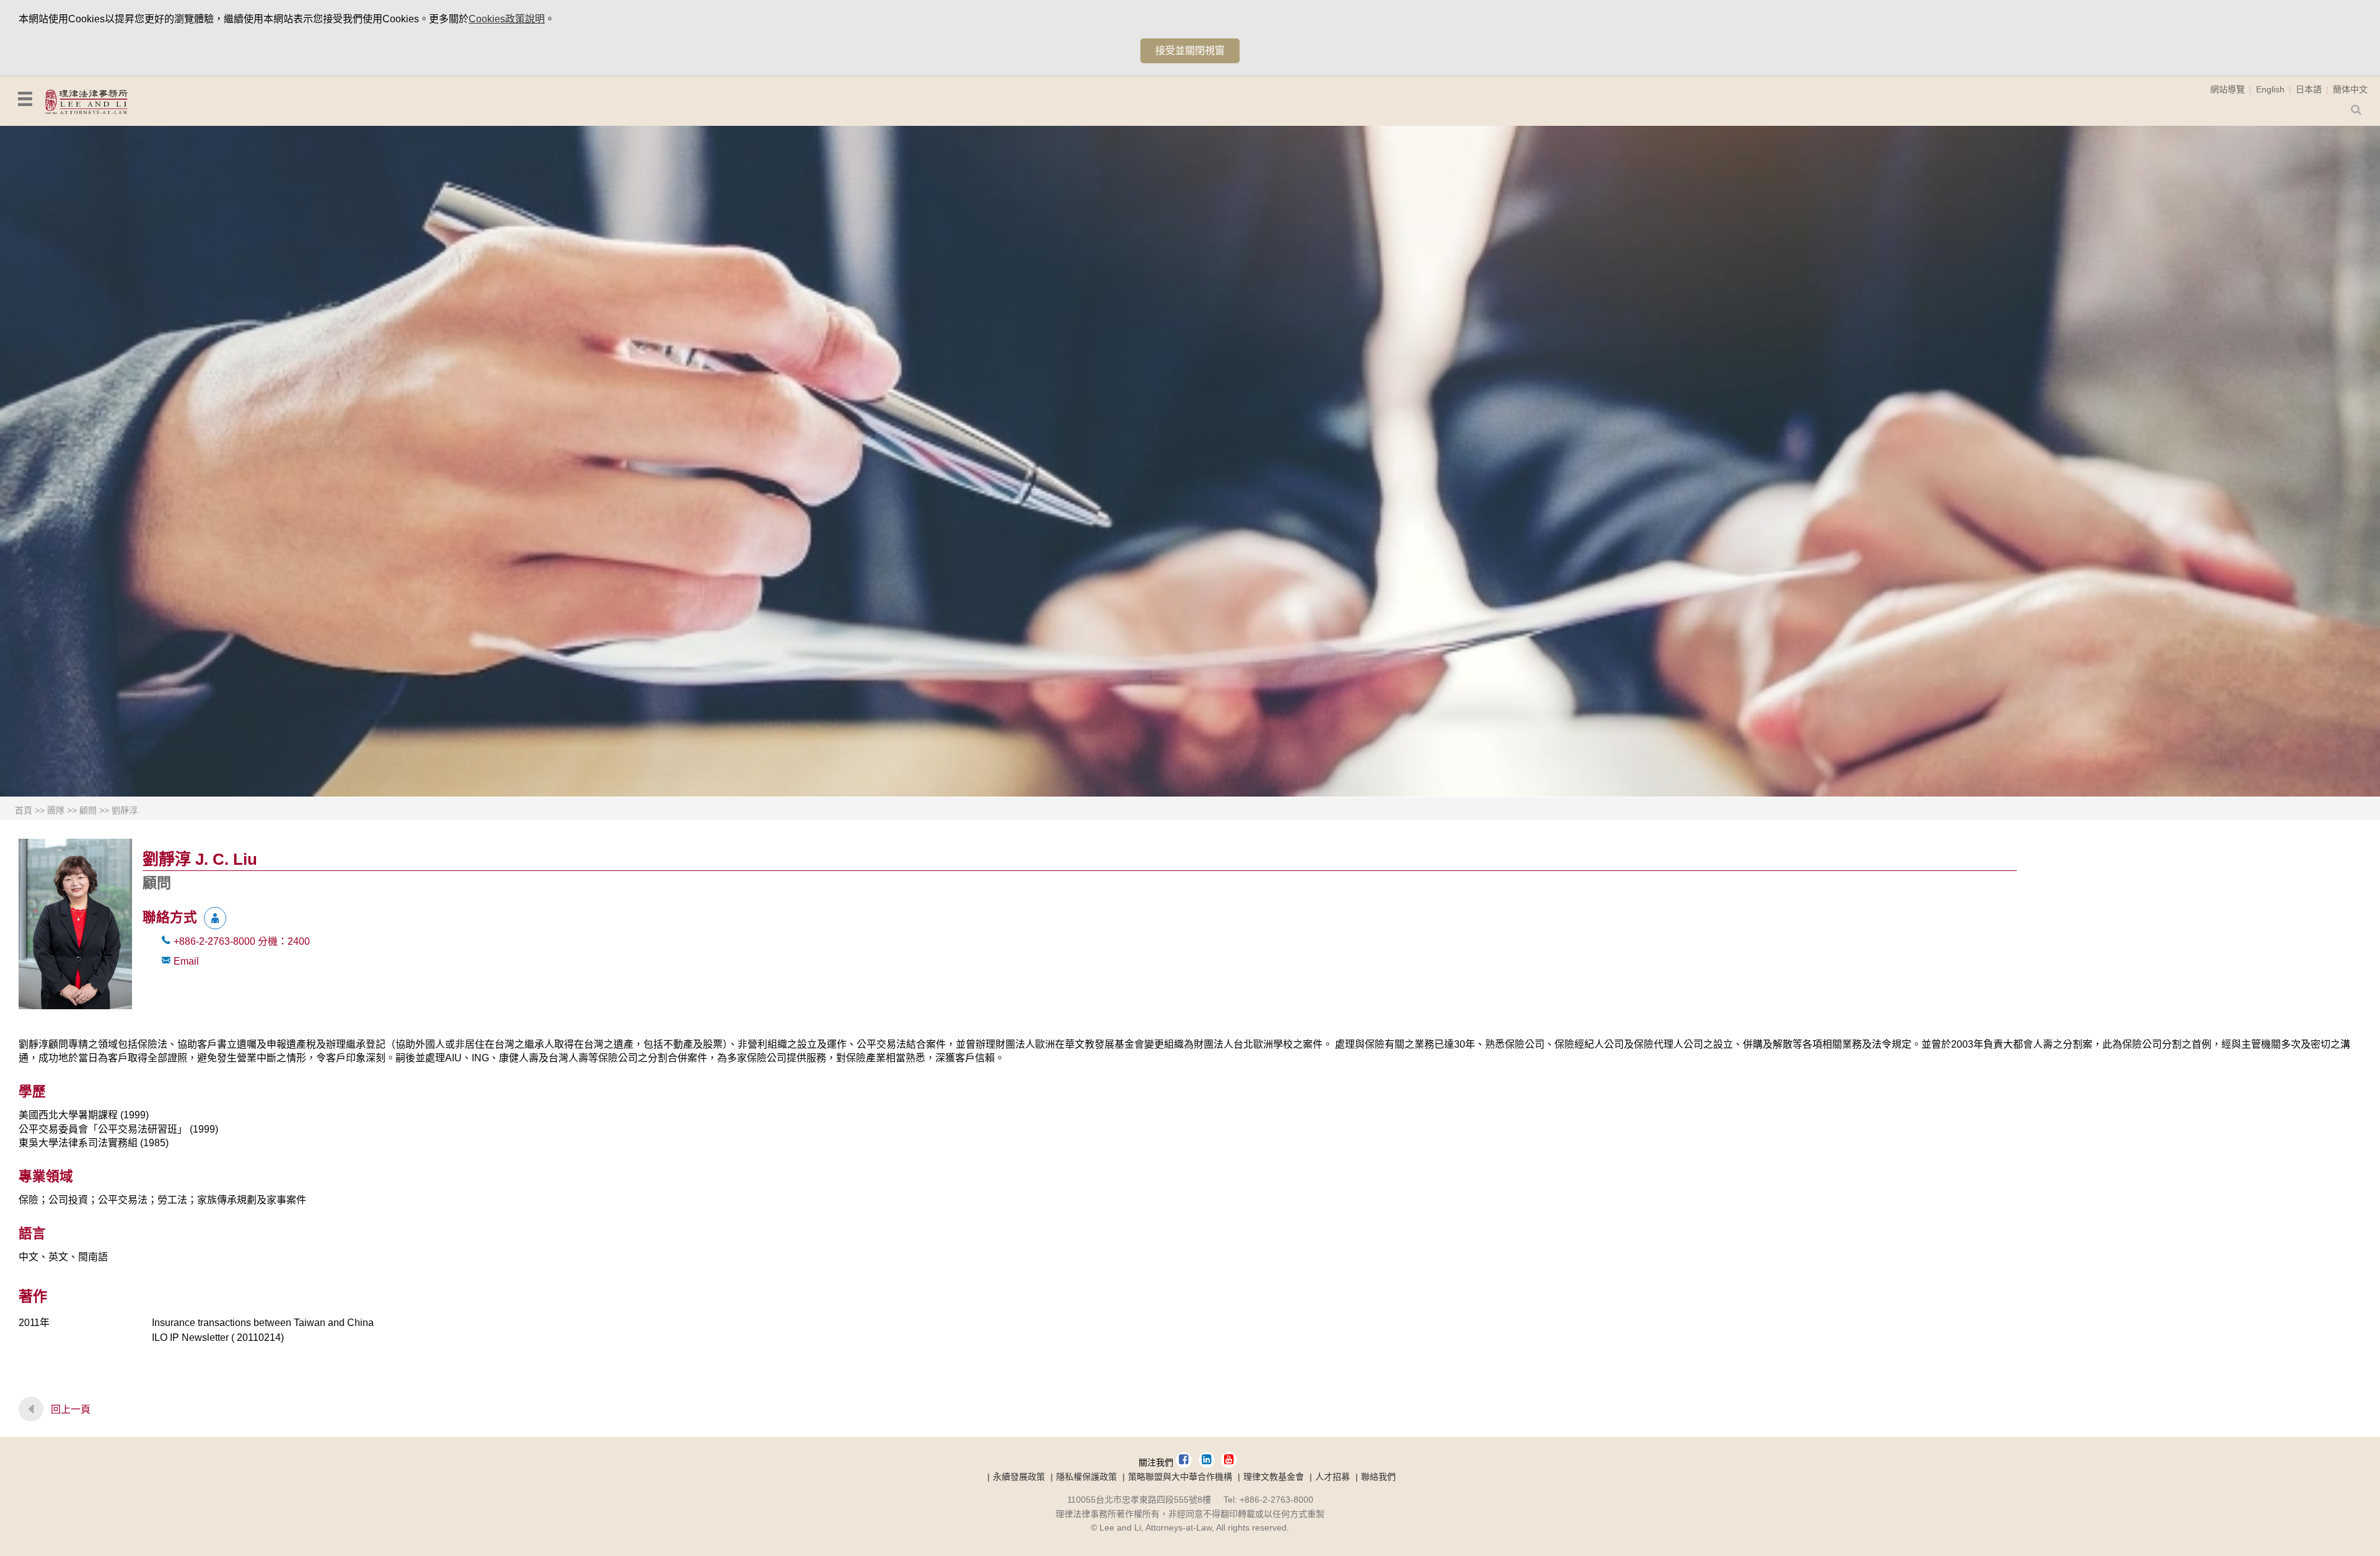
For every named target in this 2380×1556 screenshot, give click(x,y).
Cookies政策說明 (507, 19)
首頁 (24, 810)
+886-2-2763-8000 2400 (242, 941)
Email (186, 961)
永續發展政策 (1019, 1477)
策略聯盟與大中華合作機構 (1180, 1477)
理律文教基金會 (1274, 1477)
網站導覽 (2228, 89)
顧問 (88, 810)
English (2270, 89)
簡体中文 (2350, 89)
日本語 (2309, 89)
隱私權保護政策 (1086, 1477)
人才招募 (1333, 1477)
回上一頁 (71, 1409)
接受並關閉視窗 (1190, 51)
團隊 (56, 810)
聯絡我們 (1378, 1477)
